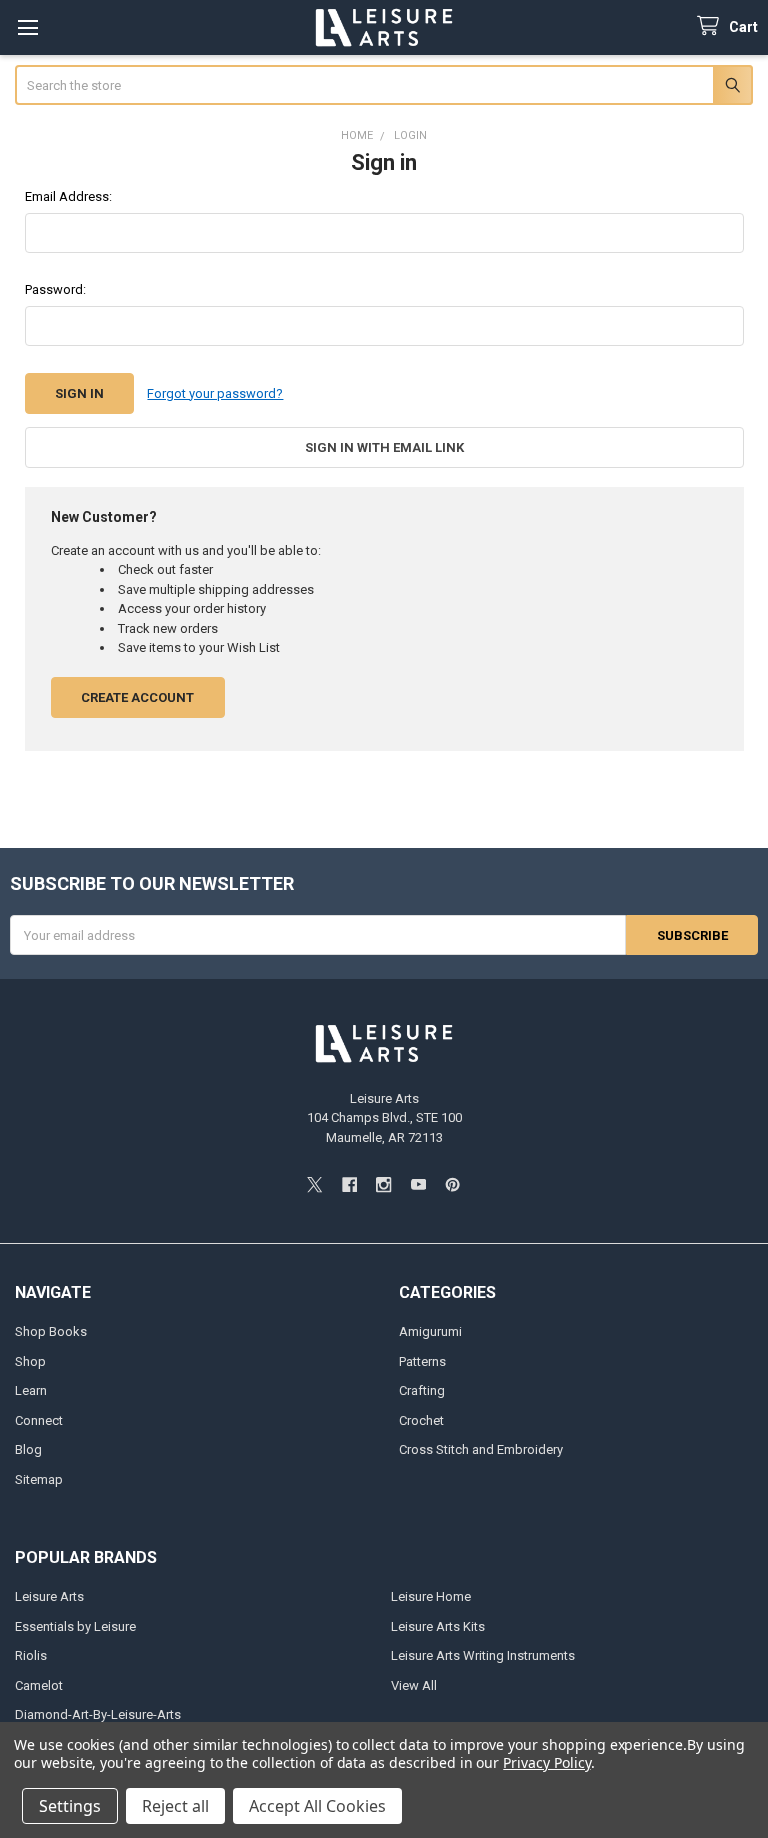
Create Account (137, 697)
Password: (55, 289)
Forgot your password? (215, 393)
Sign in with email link (384, 447)
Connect (39, 1420)
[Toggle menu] (27, 27)
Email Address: (68, 196)
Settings (70, 1806)
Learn (31, 1390)
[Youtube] (418, 1184)
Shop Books (51, 1331)
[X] (314, 1184)
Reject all (175, 1806)
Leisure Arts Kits (438, 1626)
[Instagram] (383, 1184)
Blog (28, 1449)
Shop (30, 1361)
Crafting (422, 1390)
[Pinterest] (452, 1184)
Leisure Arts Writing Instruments (483, 1655)
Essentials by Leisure (75, 1626)
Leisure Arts (49, 1596)
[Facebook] (349, 1184)
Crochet (421, 1420)
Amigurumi (430, 1331)
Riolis (31, 1655)
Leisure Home (431, 1596)
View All (414, 1685)
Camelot (39, 1685)
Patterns (422, 1361)
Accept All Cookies (317, 1806)
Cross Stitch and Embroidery (481, 1449)
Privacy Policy (546, 1762)
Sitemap (39, 1479)
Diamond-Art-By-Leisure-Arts (98, 1714)
